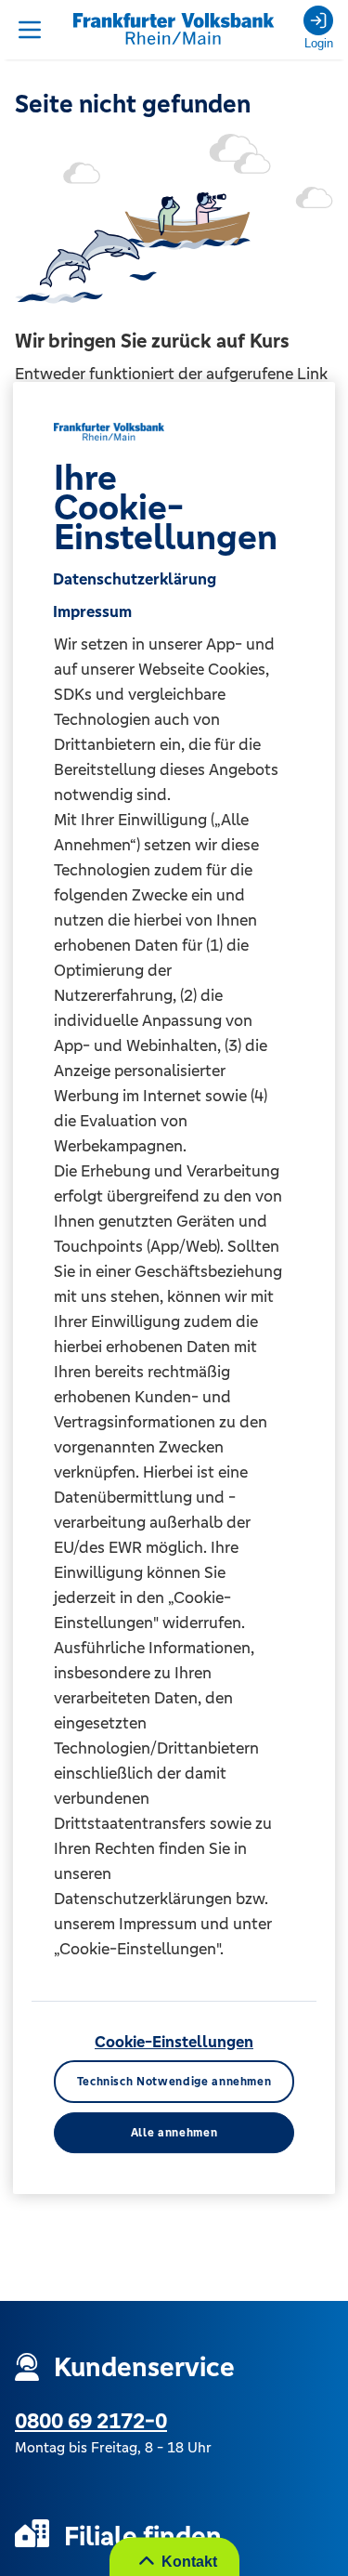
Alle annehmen (174, 2133)
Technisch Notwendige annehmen (174, 2082)
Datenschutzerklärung (135, 579)
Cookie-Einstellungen (174, 2042)
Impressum (92, 611)
